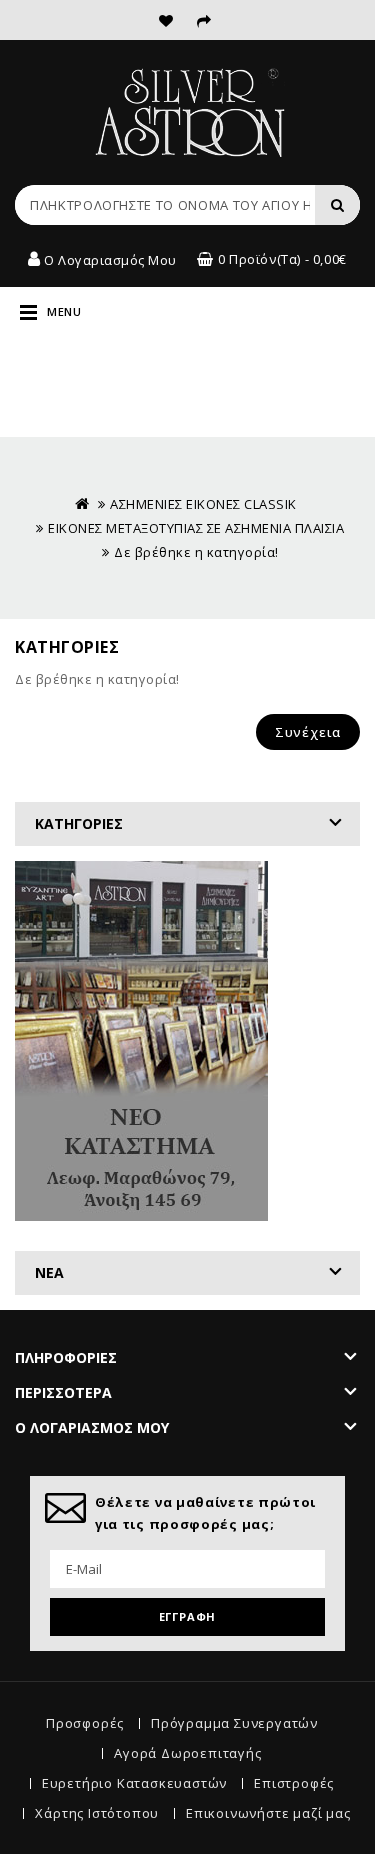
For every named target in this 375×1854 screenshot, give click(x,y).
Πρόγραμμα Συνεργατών (234, 1723)
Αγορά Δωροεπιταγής (187, 1753)
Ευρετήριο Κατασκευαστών (134, 1783)
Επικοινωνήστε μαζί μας (268, 1813)
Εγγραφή (188, 1616)
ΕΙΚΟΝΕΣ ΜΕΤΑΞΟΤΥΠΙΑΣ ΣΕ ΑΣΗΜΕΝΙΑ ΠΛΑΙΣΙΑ (196, 528)
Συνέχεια (308, 732)
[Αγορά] (204, 19)
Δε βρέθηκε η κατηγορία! (196, 552)
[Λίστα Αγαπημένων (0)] (166, 19)
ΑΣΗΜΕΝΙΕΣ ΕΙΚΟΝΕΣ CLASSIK (205, 504)
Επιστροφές (294, 1783)
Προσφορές (85, 1723)
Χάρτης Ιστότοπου (97, 1813)
